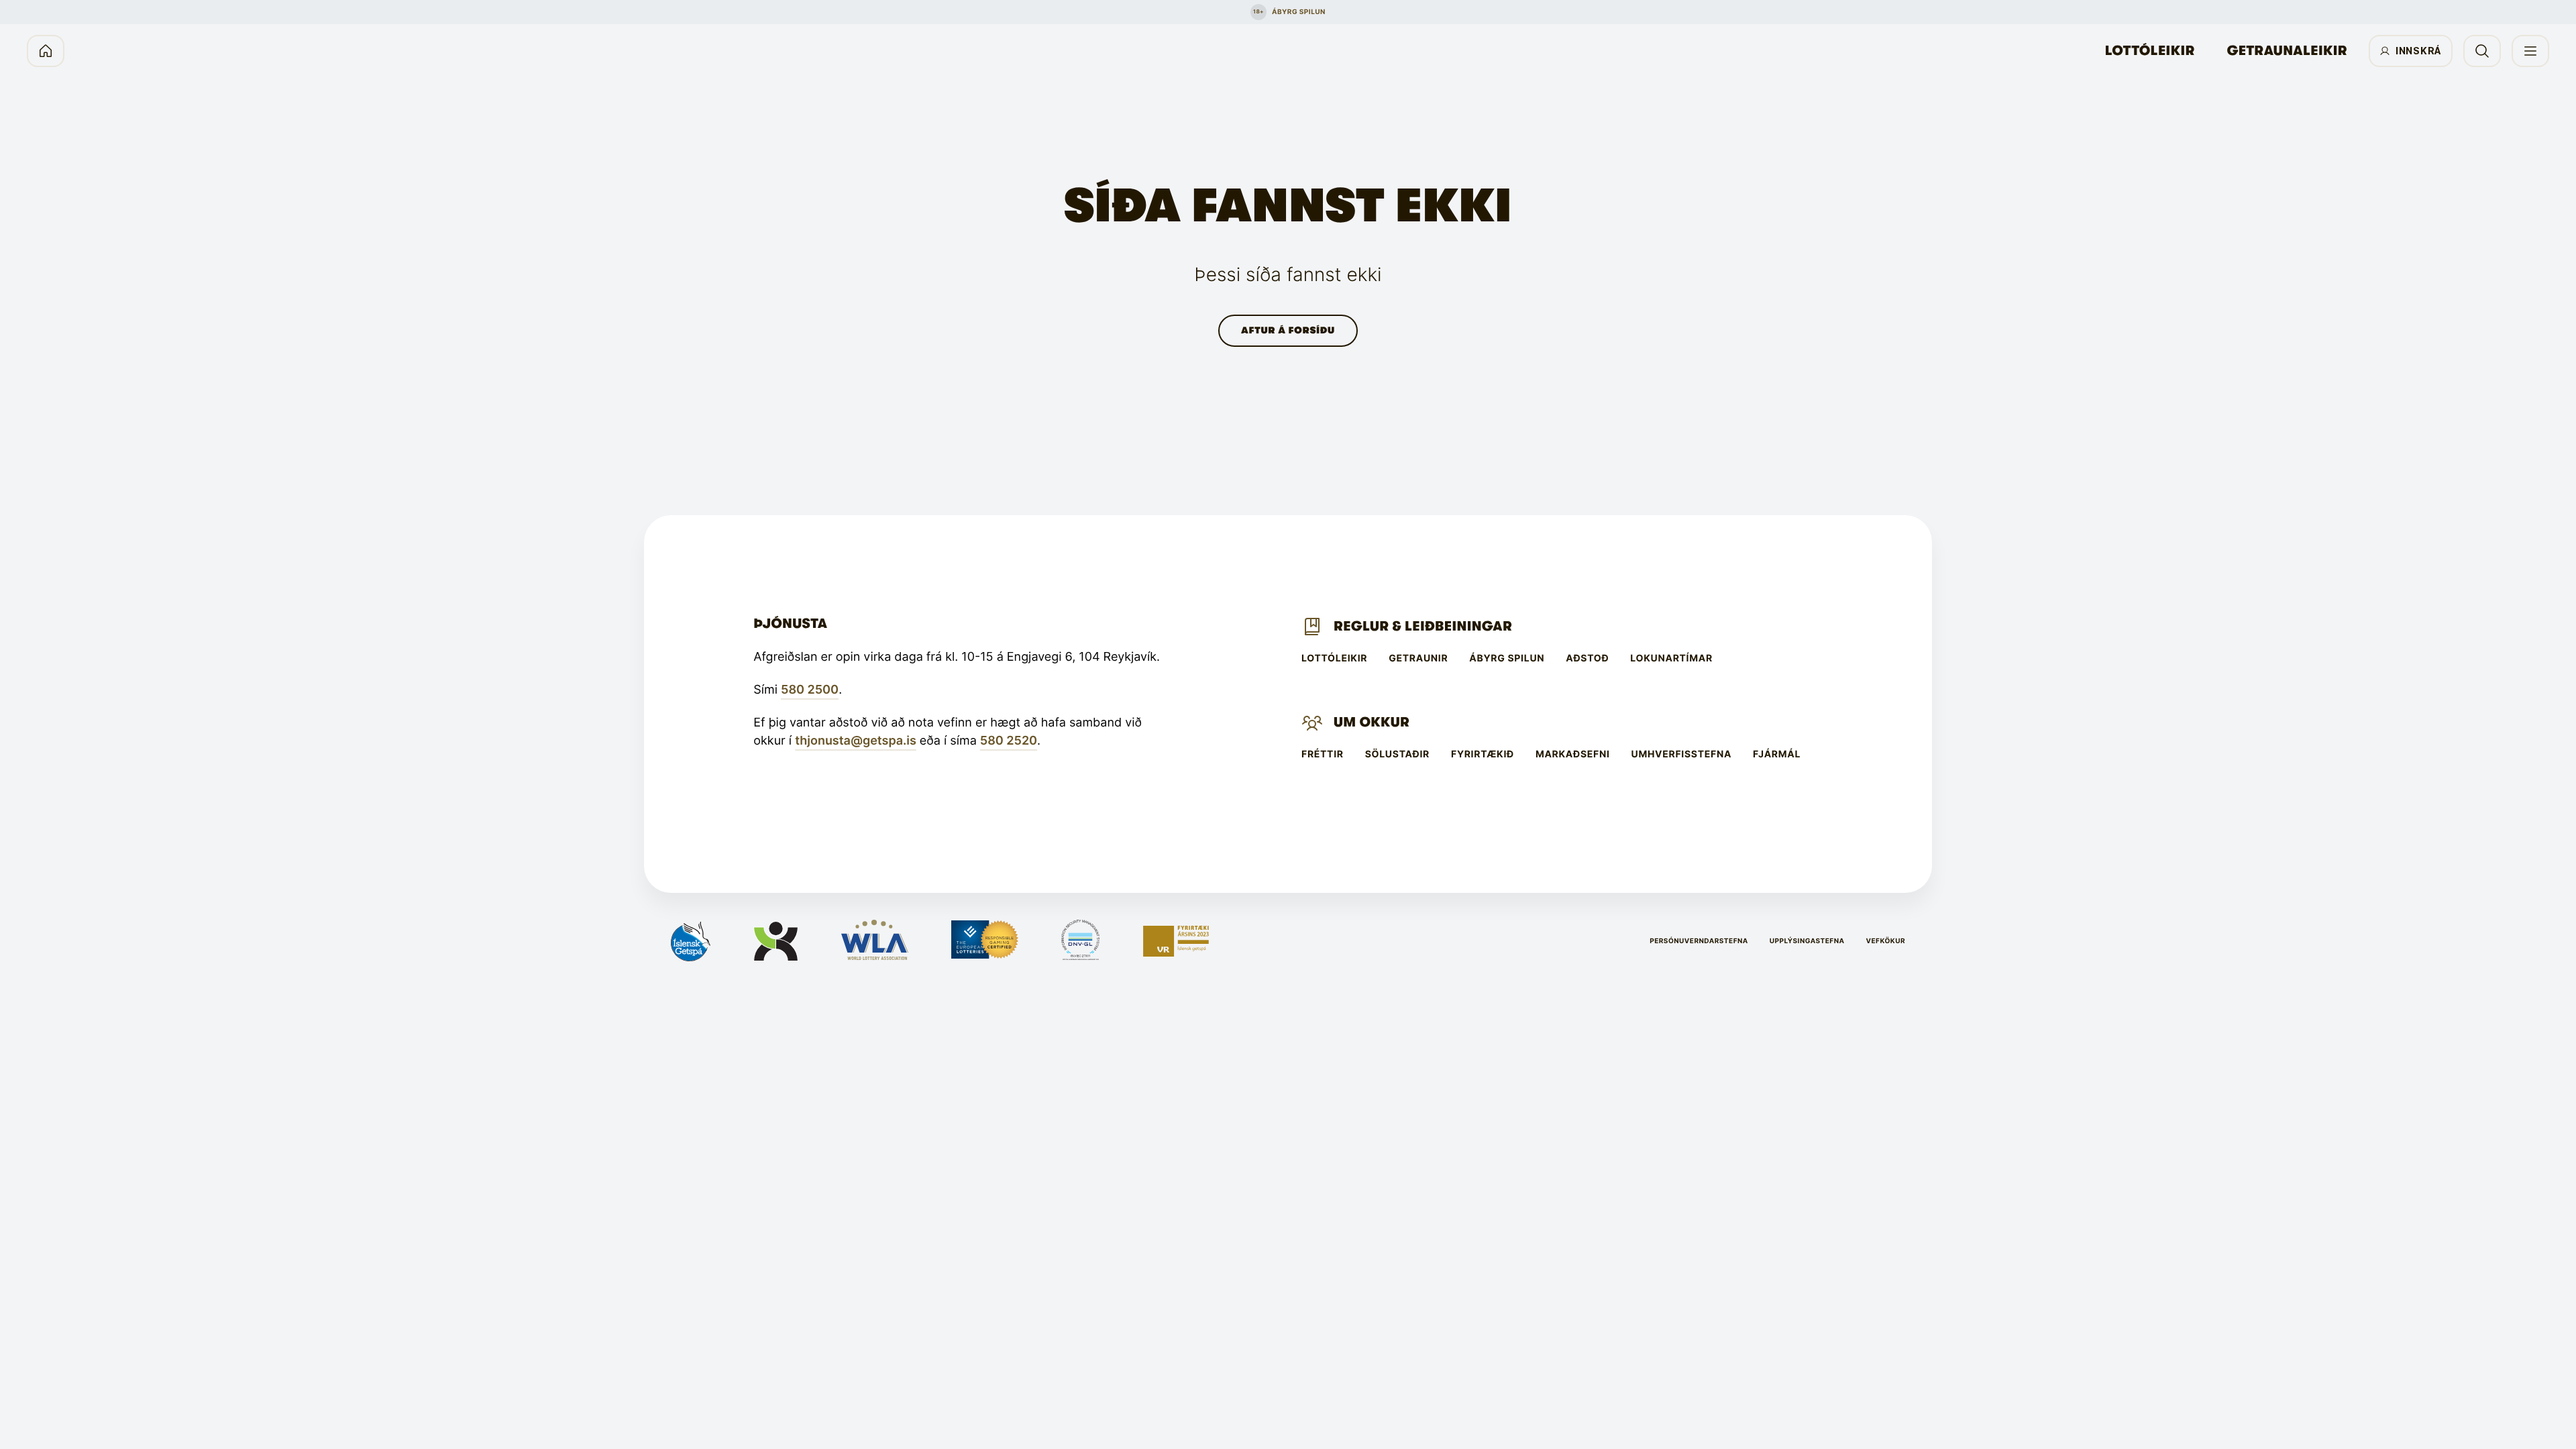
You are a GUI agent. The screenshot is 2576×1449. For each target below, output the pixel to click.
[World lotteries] (875, 941)
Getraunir (1418, 659)
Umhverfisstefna (1682, 755)
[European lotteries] (985, 941)
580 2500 (810, 690)
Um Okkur (1372, 722)
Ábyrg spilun (1507, 659)
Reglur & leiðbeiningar (1423, 626)
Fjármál (1777, 755)
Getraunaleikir (2287, 51)
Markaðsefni (1573, 755)
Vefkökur (1885, 941)
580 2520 (1009, 741)
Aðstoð (1587, 659)
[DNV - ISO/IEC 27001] (1080, 941)
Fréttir (1323, 755)
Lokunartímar (1671, 659)
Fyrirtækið (1483, 755)
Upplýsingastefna (1807, 941)
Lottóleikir (2150, 51)
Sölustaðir (1397, 755)
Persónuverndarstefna (1699, 941)
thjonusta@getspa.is (856, 741)
